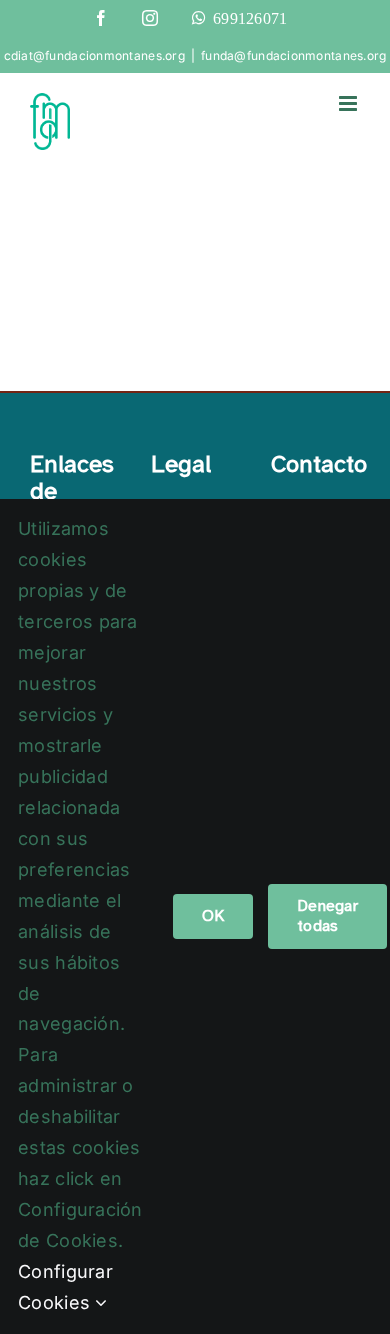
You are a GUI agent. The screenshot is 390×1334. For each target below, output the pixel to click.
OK (213, 916)
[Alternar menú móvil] (349, 103)
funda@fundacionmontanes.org (293, 55)
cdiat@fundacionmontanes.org (94, 55)
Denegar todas (327, 916)
